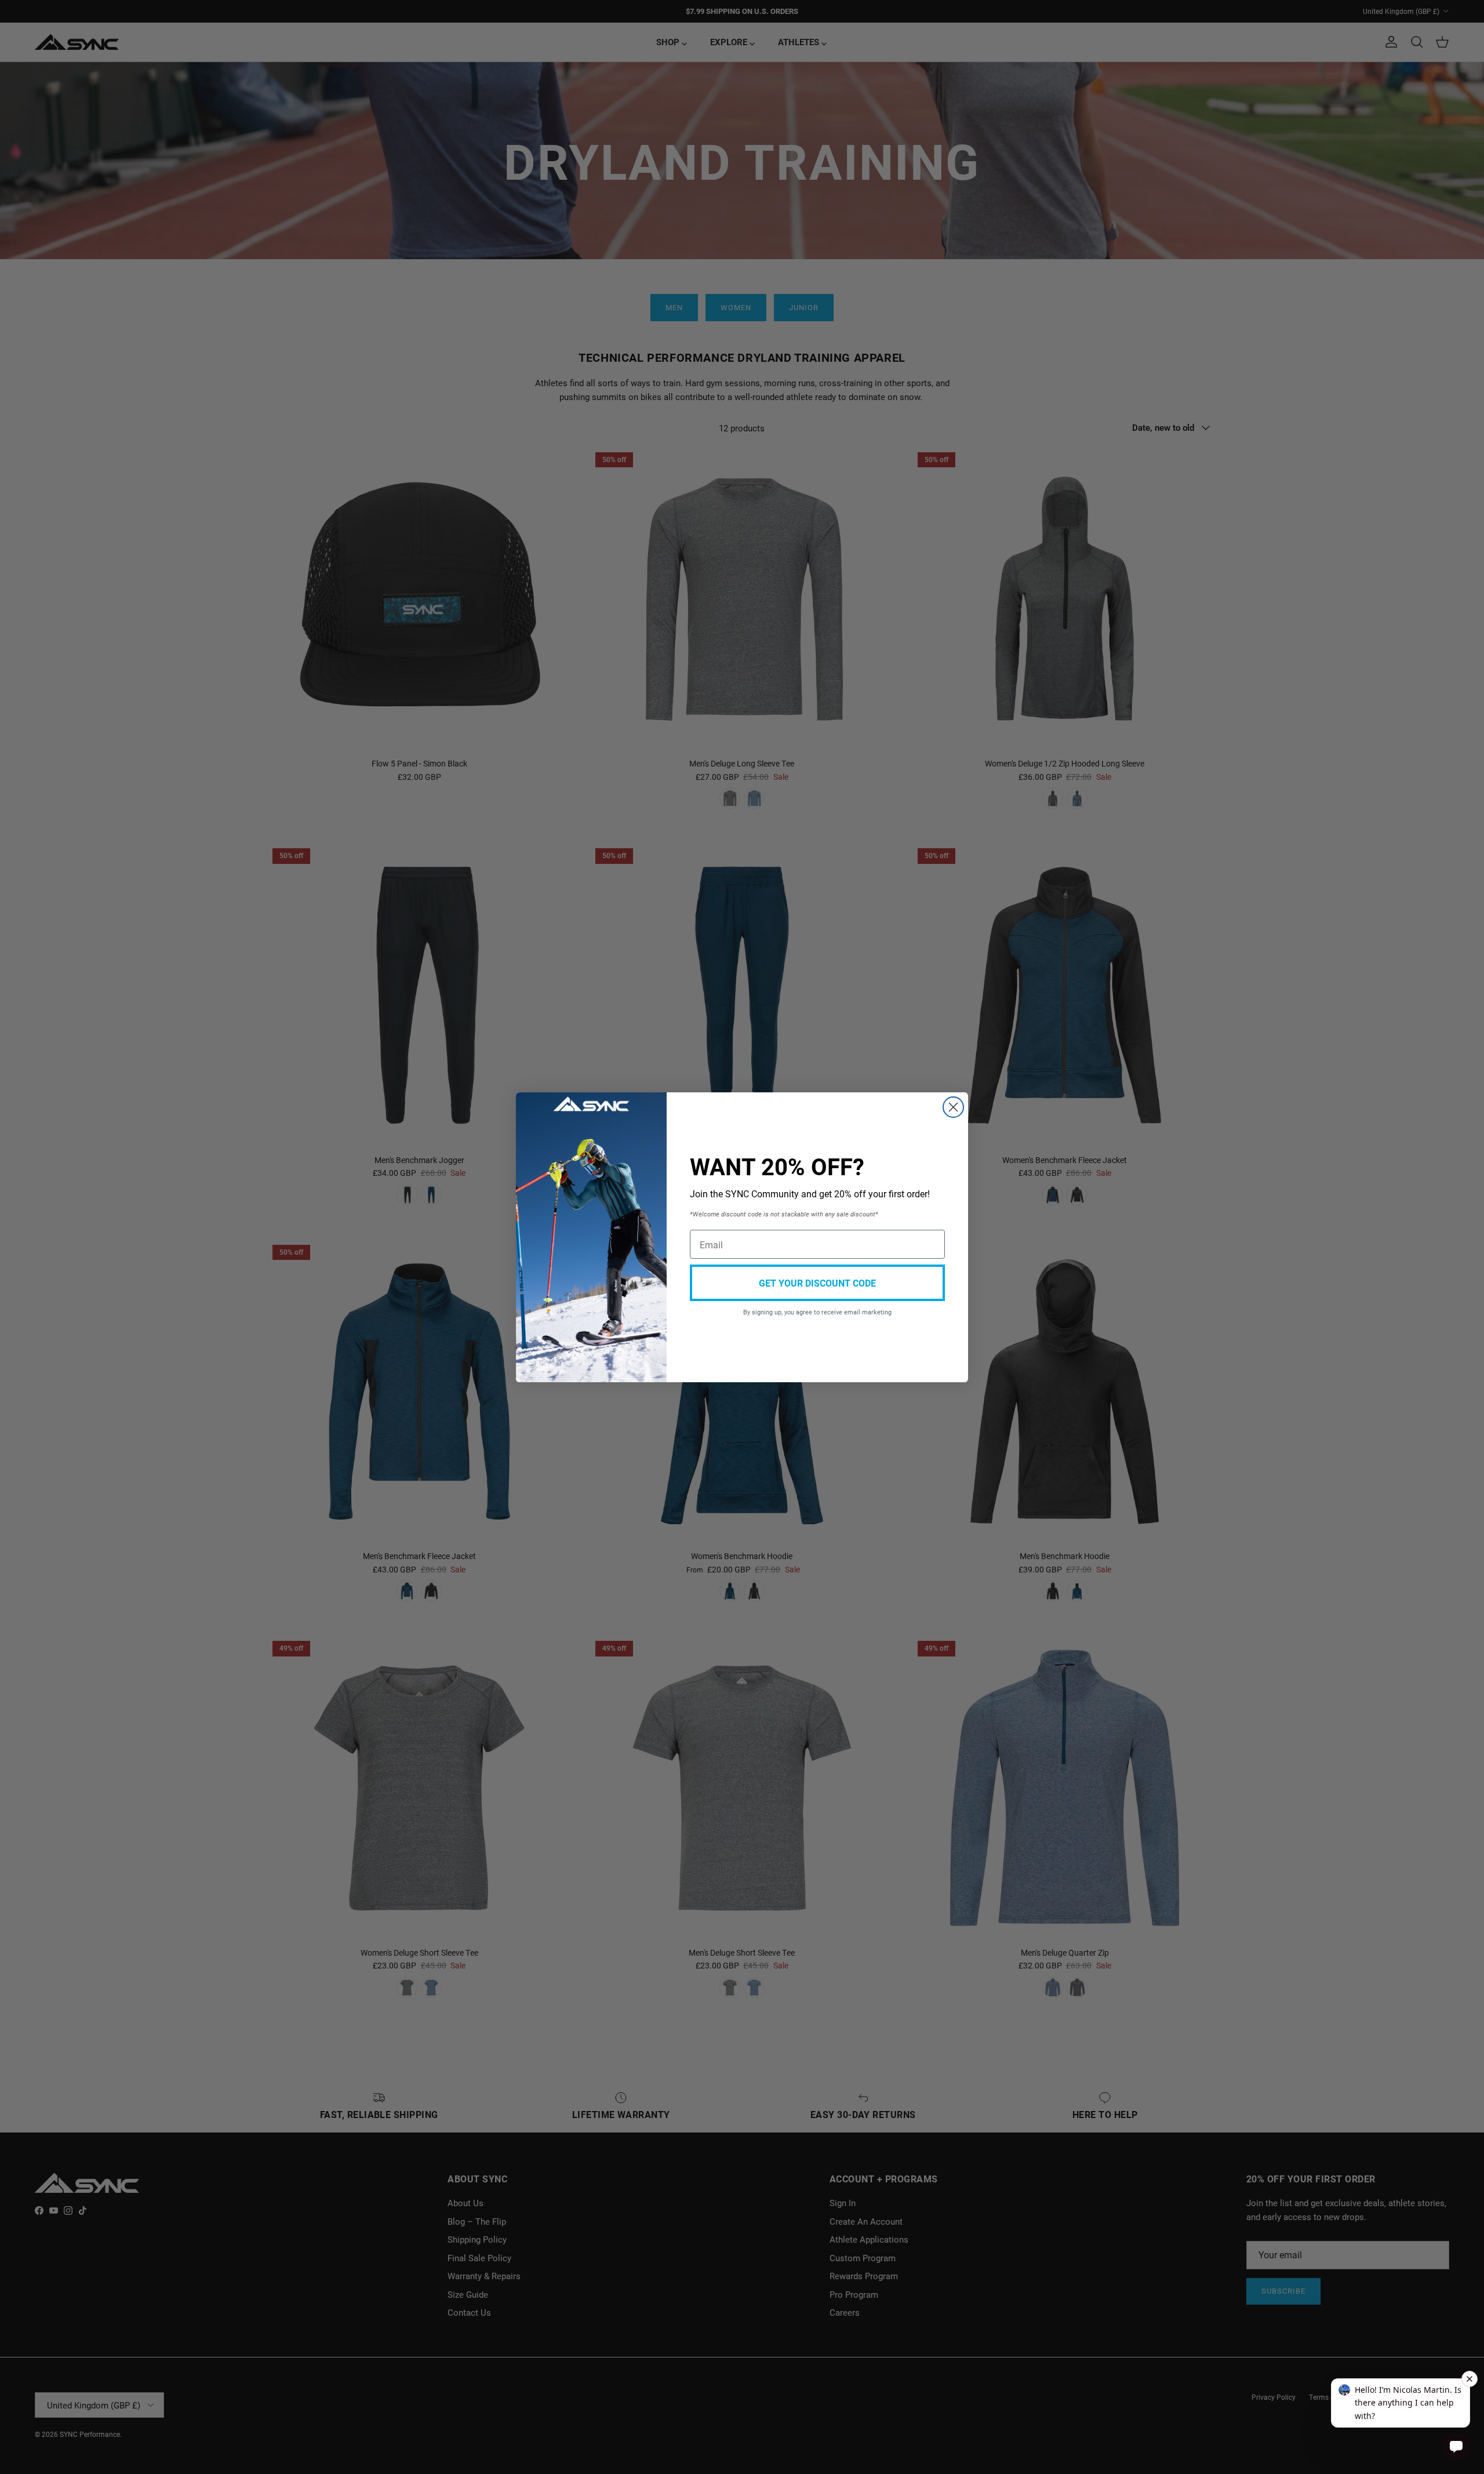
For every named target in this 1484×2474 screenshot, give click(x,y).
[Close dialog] (953, 1107)
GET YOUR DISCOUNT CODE (817, 1283)
